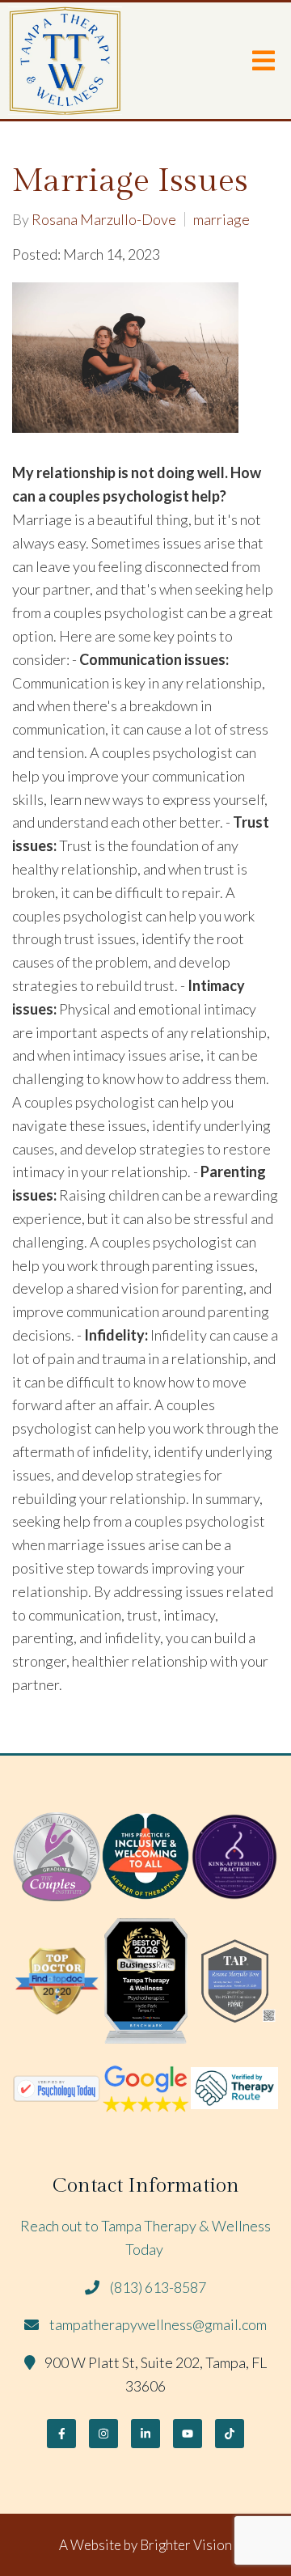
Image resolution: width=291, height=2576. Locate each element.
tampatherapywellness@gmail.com (158, 2324)
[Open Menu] (264, 61)
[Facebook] (61, 2434)
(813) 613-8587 (158, 2287)
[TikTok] (230, 2434)
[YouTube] (188, 2434)
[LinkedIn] (145, 2434)
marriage (221, 219)
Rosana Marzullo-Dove (104, 219)
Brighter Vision (186, 2545)
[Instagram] (103, 2434)
